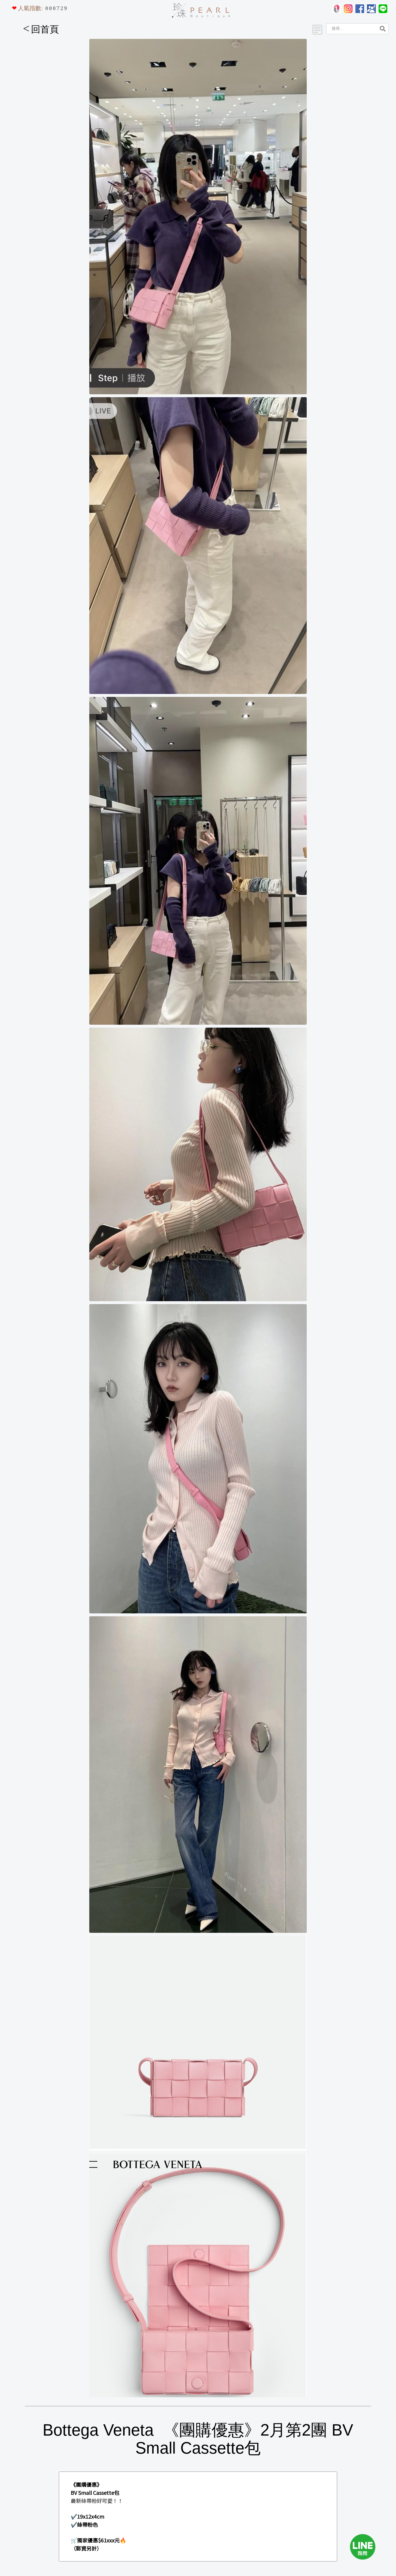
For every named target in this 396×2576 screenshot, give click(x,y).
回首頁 (41, 29)
